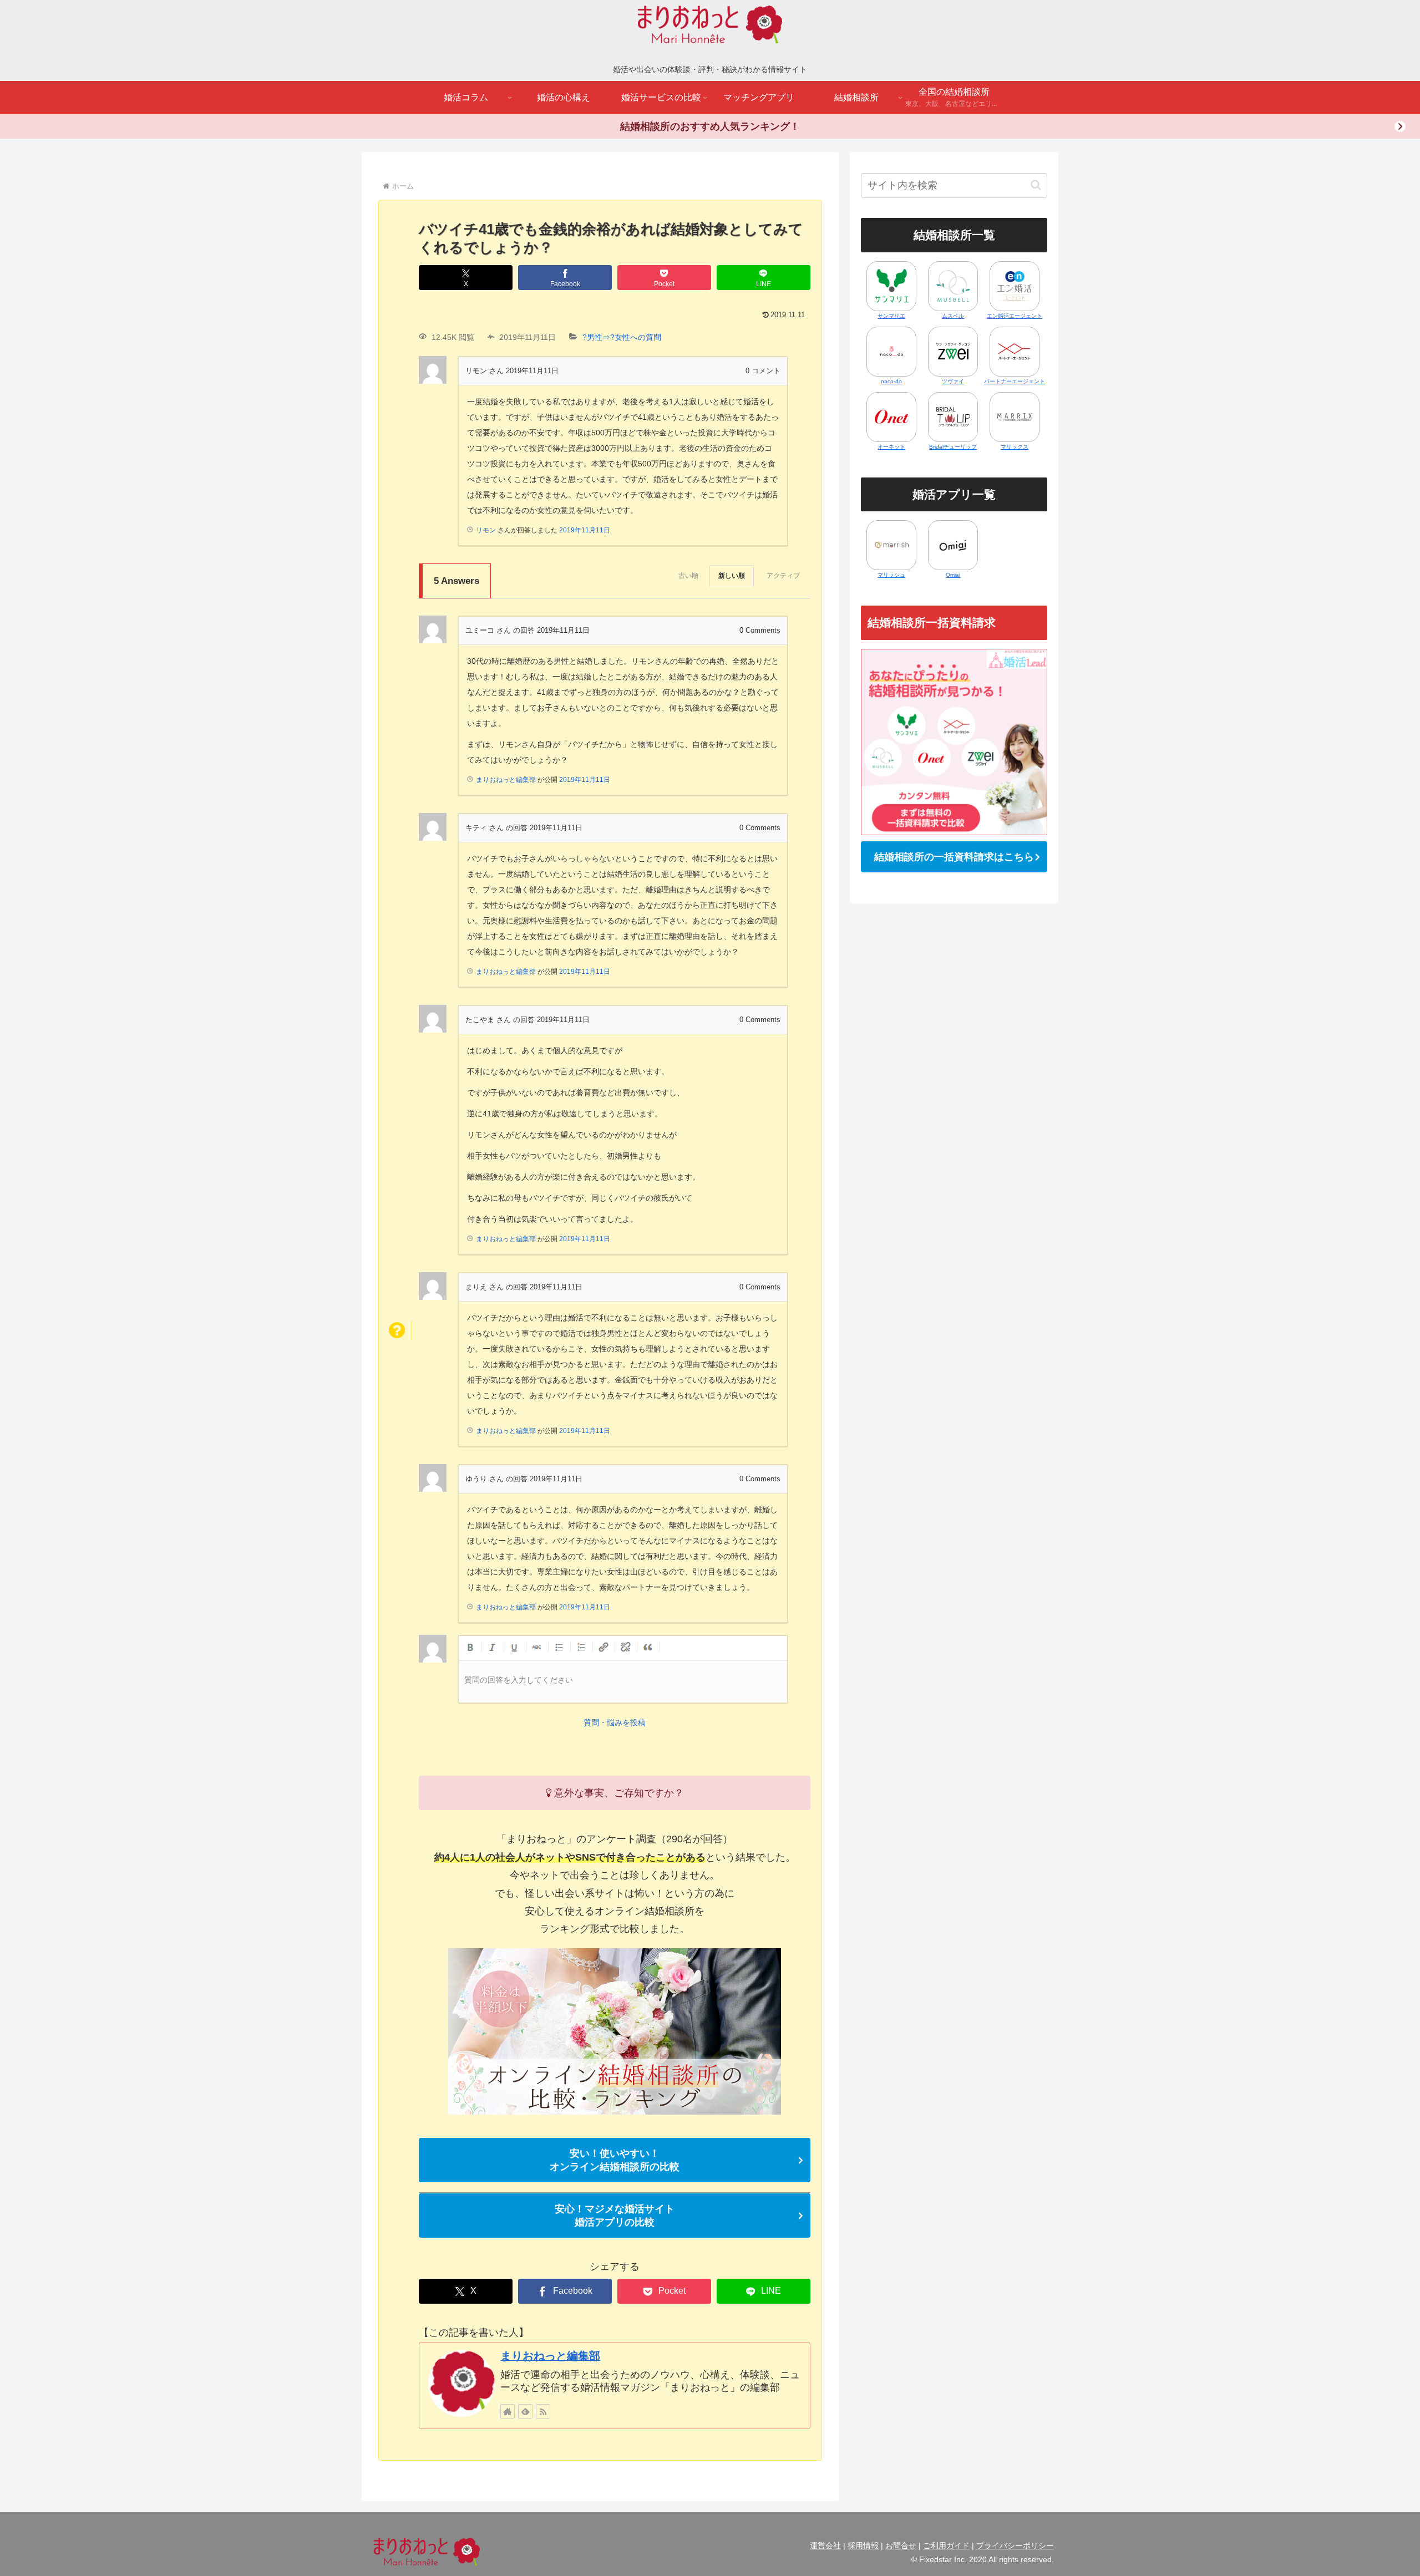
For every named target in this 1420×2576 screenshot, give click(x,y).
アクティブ (783, 576)
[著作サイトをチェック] (508, 2411)
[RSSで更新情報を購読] (543, 2411)
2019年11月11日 (585, 530)
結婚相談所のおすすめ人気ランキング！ (710, 126)
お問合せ (901, 2545)
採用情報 (863, 2545)
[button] (1036, 185)
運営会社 (825, 2545)
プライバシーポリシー (1015, 2545)
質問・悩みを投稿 (615, 1723)
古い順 (688, 576)
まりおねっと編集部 (550, 2356)
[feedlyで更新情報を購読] (525, 2411)
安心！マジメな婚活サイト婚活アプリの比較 (615, 2216)
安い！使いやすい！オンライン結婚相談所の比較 (615, 2160)
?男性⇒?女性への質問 (622, 337)
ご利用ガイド (946, 2545)
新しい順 (732, 576)
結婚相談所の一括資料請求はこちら (954, 857)
